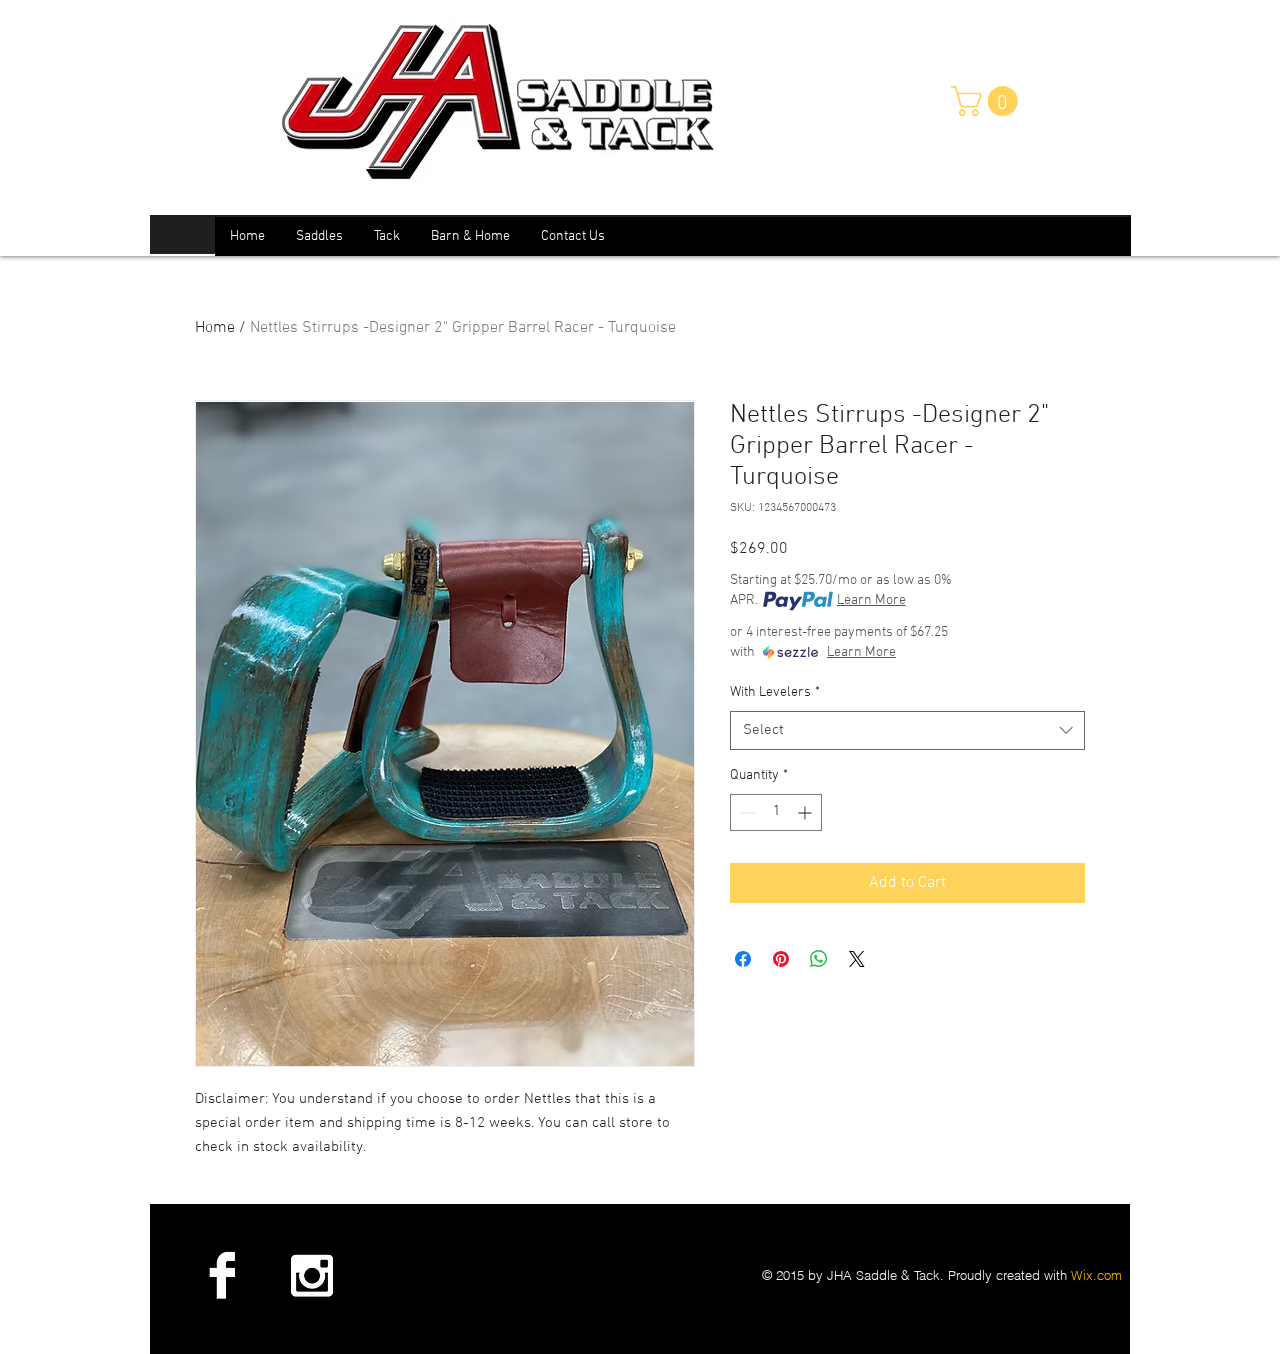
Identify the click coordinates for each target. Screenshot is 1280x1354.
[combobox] (907, 730)
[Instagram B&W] (311, 1275)
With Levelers (775, 692)
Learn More (871, 600)
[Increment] (806, 812)
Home (215, 328)
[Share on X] (857, 959)
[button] (988, 101)
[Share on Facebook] (743, 959)
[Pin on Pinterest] (781, 959)
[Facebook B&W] (222, 1275)
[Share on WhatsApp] (819, 959)
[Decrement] (745, 812)
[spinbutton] (776, 812)
